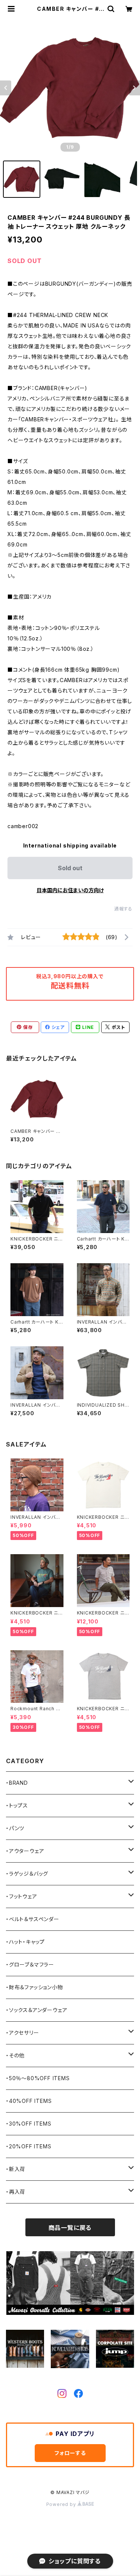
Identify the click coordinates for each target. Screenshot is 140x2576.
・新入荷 (16, 2169)
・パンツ (15, 1828)
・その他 (15, 2055)
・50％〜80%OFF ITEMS (38, 2078)
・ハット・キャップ (25, 1942)
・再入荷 (16, 2192)
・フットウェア (22, 1896)
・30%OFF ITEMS (29, 2124)
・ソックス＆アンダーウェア (37, 2010)
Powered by (62, 2504)
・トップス (17, 1805)
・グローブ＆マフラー (30, 1965)
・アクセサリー (23, 2033)
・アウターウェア (25, 1851)
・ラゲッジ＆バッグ (27, 1874)
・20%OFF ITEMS (29, 2146)
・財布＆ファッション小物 (35, 1987)
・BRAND (17, 1783)
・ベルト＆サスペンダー (33, 1919)
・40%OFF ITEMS (29, 2101)
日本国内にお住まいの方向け (70, 890)
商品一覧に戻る (70, 2228)
